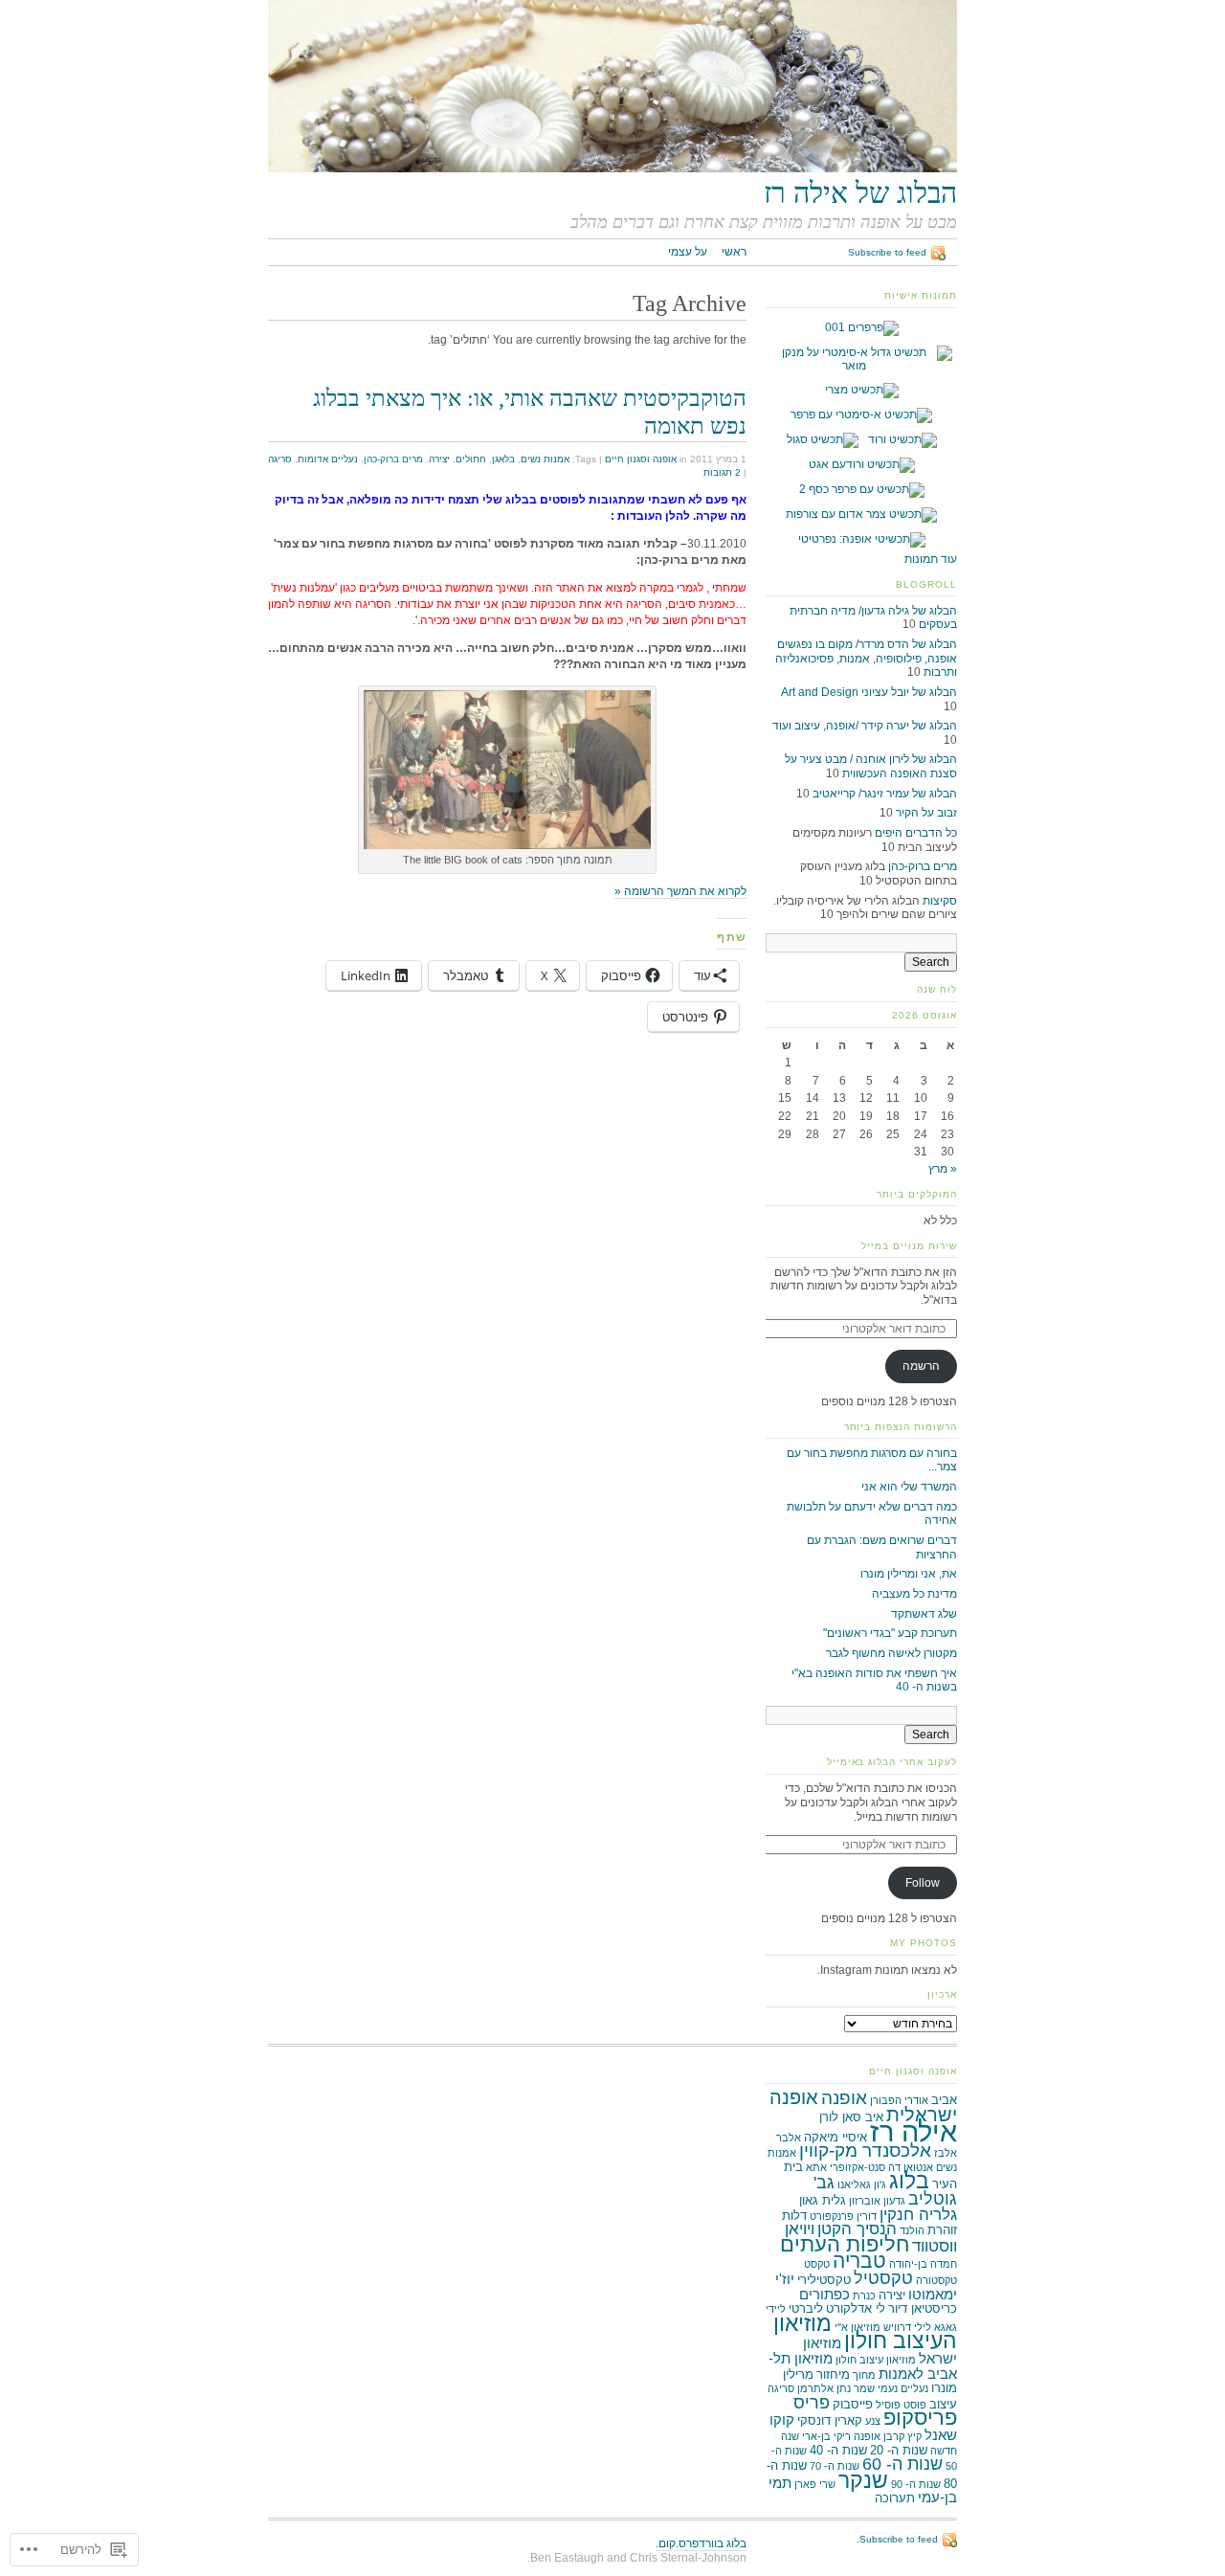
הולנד (912, 2230)
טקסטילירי (824, 2280)
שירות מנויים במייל (909, 1246)
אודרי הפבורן (899, 2100)
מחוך (864, 2375)
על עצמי (688, 252)
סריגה (280, 459)
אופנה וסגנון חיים (641, 459)
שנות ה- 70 (835, 2466)
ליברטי (806, 2308)
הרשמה (921, 1366)
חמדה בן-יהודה (923, 2264)
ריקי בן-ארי (826, 2436)
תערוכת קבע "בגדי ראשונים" (890, 1633)
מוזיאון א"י (857, 2327)
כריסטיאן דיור (923, 2308)
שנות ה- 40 (838, 2450)
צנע (873, 2421)
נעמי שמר (876, 2388)
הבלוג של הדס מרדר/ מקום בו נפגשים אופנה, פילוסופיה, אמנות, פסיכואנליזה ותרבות (866, 658)
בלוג (909, 2181)
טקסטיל (883, 2278)
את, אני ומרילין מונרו (909, 1574)
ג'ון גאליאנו (862, 2184)
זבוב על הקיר (926, 813)
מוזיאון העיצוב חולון (865, 2332)
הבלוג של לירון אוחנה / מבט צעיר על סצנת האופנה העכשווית (871, 766)
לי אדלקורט (856, 2308)
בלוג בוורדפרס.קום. (701, 2543)
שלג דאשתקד (924, 1614)
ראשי (734, 252)
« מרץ (943, 1169)
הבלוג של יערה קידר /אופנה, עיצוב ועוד (865, 726)
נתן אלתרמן (824, 2388)
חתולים (471, 459)
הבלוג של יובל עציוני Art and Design (869, 692)
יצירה (439, 459)
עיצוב (943, 2404)
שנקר (863, 2480)
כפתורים (824, 2294)
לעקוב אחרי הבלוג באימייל (892, 1762)
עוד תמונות (931, 559)
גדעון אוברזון (877, 2201)
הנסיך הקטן (857, 2229)
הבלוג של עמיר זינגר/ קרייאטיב (885, 794)
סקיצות (940, 901)
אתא (816, 2167)
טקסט (817, 2264)
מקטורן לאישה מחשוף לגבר (891, 1653)
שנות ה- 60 (902, 2464)
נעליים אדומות (328, 459)
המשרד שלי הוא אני (909, 1487)
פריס (812, 2403)
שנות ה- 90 (916, 2484)
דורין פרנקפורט (843, 2216)
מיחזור (833, 2374)
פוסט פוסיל (901, 2405)
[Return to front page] (612, 168)
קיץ (914, 2436)
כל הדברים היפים (916, 833)
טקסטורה (936, 2280)
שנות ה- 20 (899, 2450)
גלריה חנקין (918, 2215)
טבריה (859, 2261)
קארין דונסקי (830, 2420)
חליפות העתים (845, 2244)
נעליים (914, 2388)
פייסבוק (853, 2404)
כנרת (864, 2296)
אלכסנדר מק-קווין (865, 2150)
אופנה (844, 2098)
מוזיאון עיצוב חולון (876, 2360)
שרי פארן (815, 2484)
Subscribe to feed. (897, 2539)
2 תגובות (722, 472)
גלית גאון (823, 2200)
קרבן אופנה (879, 2436)
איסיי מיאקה (835, 2137)
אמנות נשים (545, 459)
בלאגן (503, 459)
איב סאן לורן (851, 2117)
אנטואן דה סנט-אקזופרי (881, 2167)
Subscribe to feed (887, 252)
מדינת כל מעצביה (914, 1594)
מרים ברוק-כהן (393, 459)
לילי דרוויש (907, 2327)
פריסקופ (920, 2418)
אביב (944, 2100)
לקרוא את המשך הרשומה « (680, 891)
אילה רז (913, 2131)
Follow (923, 1883)
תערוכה (895, 2498)
